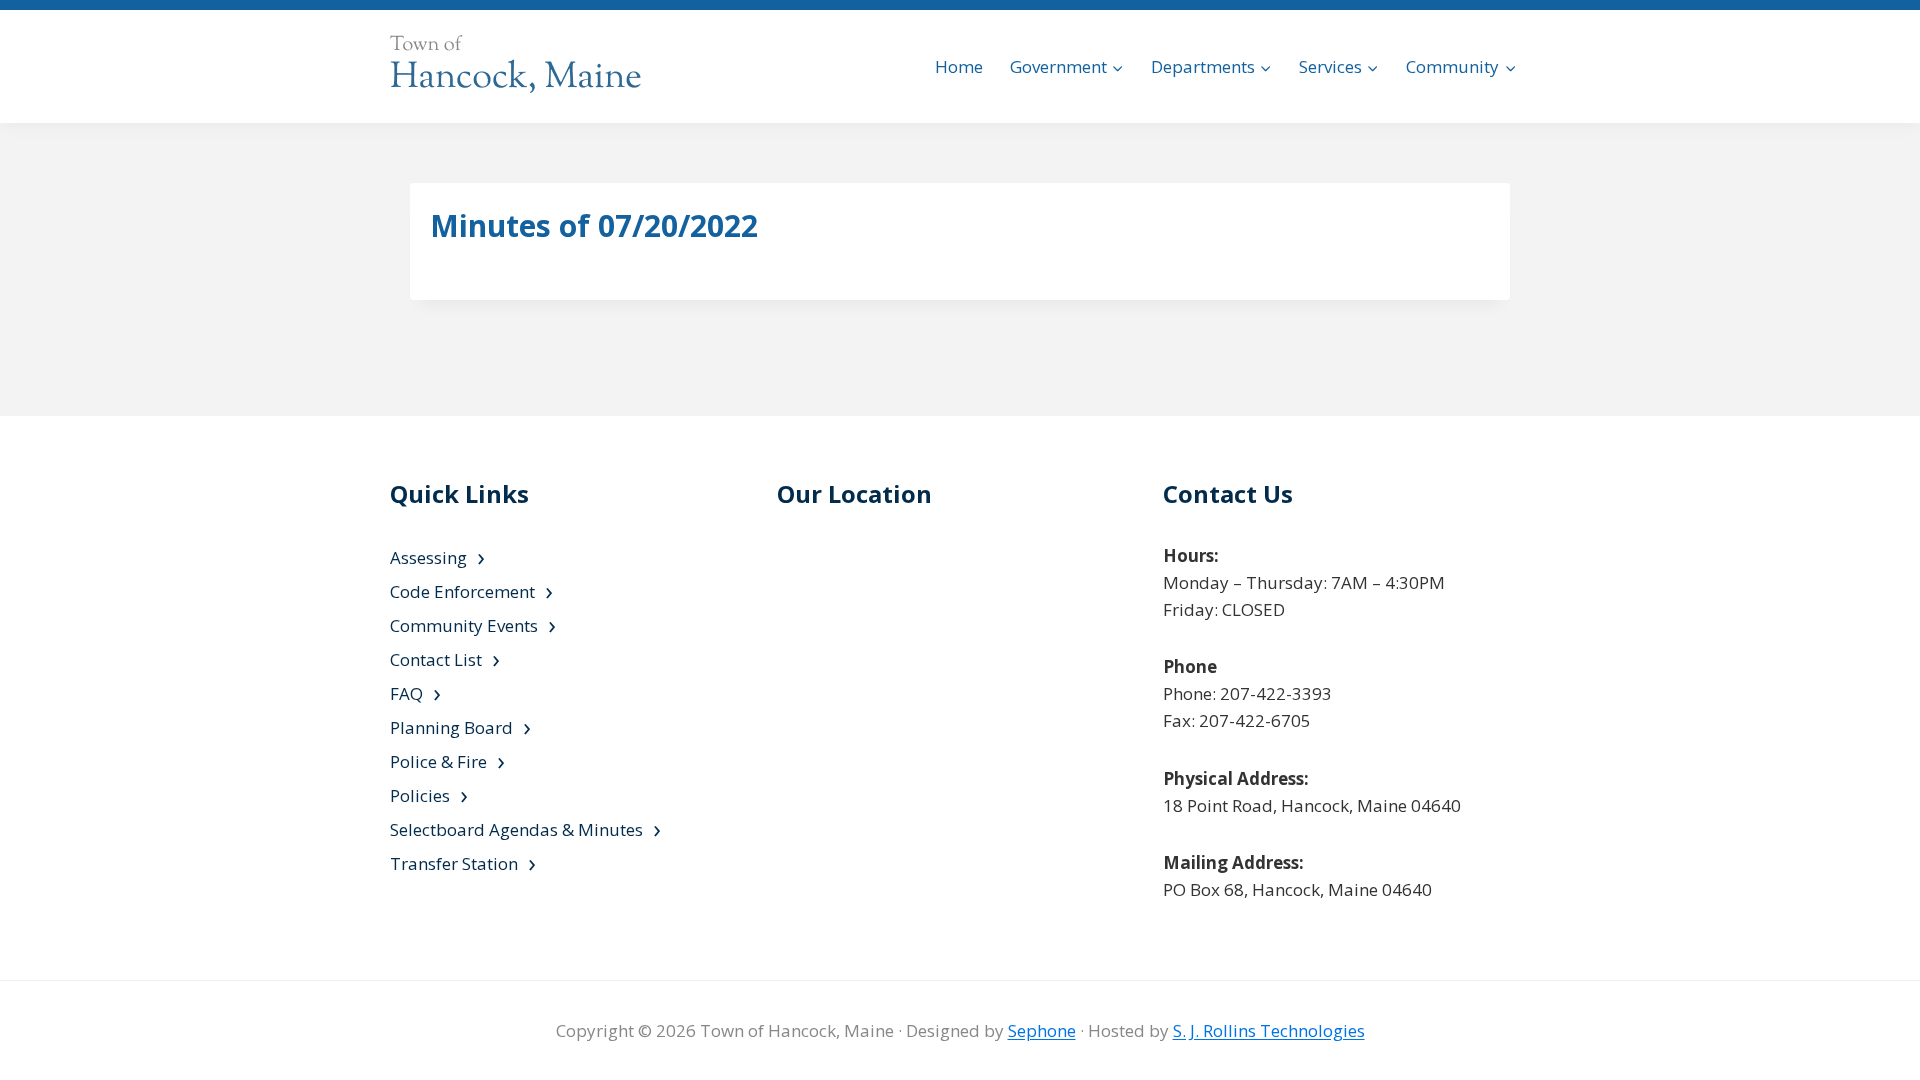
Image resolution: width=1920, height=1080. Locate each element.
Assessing (428, 557)
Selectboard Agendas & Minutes (516, 829)
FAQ (406, 693)
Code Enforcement (462, 591)
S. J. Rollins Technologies (1269, 1030)
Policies (420, 795)
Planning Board (451, 727)
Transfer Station (454, 863)
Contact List (436, 659)
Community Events (464, 625)
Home (959, 66)
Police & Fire (438, 761)
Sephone (1042, 1030)
